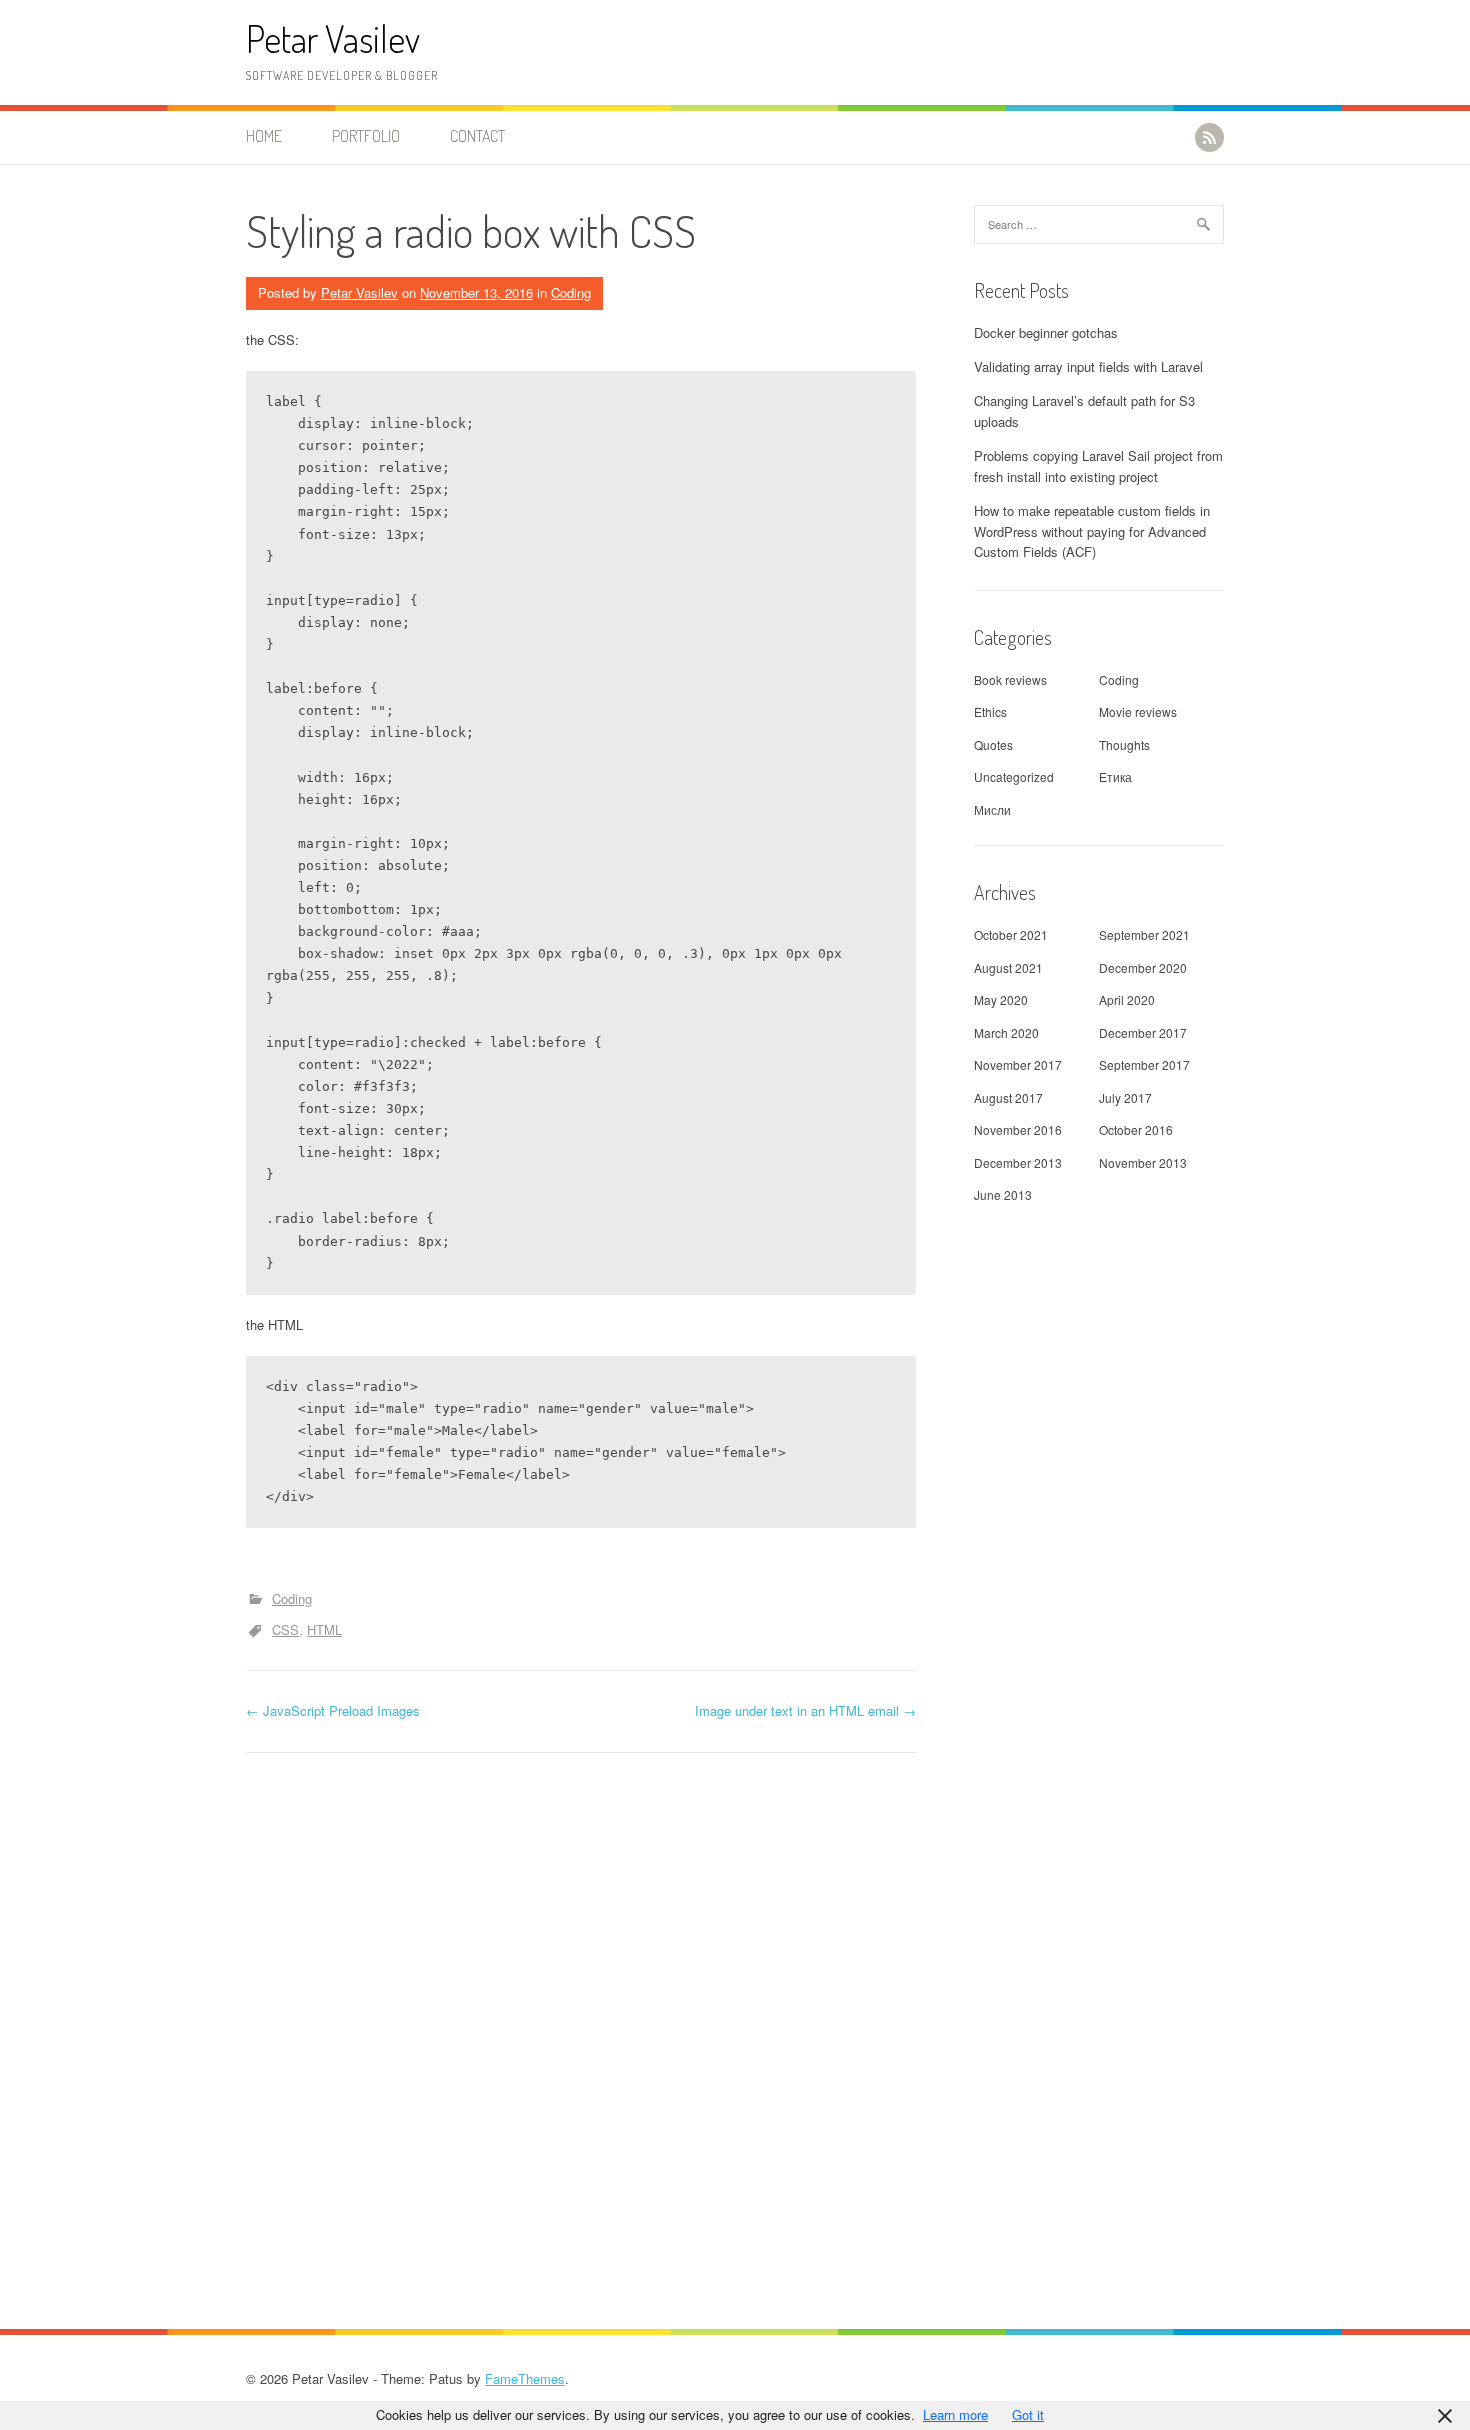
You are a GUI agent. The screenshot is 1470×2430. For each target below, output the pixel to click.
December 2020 (1143, 967)
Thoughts (1124, 744)
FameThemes (525, 2378)
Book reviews (1010, 679)
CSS (285, 1629)
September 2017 (1144, 1064)
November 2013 (1143, 1162)
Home (264, 136)
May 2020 (1001, 999)
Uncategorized (1014, 776)
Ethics (990, 711)
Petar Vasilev (333, 38)
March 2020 (1006, 1032)
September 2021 (1144, 934)
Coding (571, 292)
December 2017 (1143, 1032)
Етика (1115, 776)
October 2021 (1011, 934)
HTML (324, 1629)
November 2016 (1018, 1129)
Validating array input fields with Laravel (1088, 366)
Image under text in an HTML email (805, 1710)
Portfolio (366, 136)
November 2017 (1018, 1064)
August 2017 (1008, 1097)
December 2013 (1018, 1162)
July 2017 (1125, 1097)
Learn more (955, 2414)
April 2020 (1127, 999)
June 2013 (1003, 1194)
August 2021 (1008, 967)
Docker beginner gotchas (1046, 332)
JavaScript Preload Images (333, 1710)
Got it (1028, 2414)
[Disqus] (581, 2033)
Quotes (993, 744)
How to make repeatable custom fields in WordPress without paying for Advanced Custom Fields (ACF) (1092, 531)
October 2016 (1136, 1129)
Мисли (992, 809)
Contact (477, 136)
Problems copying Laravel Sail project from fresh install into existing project (1098, 466)
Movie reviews (1138, 711)
